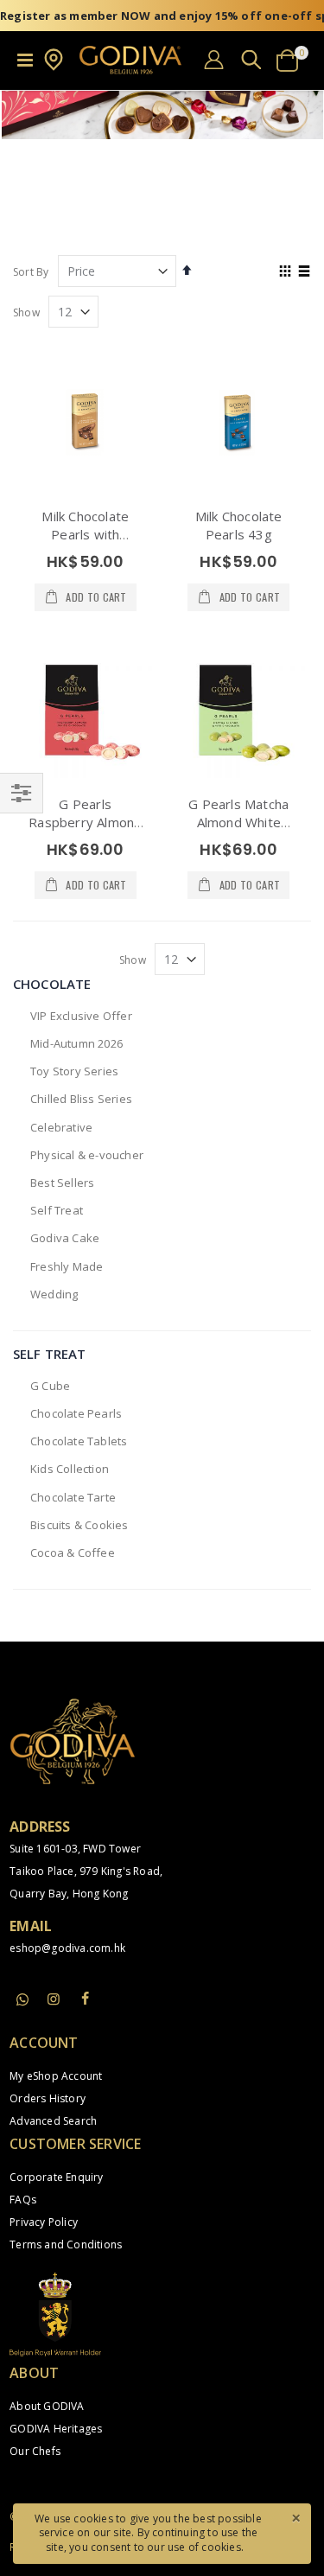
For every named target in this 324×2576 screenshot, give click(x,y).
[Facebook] (86, 1999)
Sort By (31, 272)
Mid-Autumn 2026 (76, 1043)
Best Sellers (62, 1183)
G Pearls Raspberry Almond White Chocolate (85, 822)
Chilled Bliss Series (81, 1099)
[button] (54, 67)
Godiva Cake (65, 1238)
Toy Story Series (74, 1071)
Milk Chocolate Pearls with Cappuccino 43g (85, 534)
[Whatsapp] (22, 2000)
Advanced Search (53, 2121)
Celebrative (61, 1127)
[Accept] (295, 2517)
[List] (305, 272)
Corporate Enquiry (56, 2177)
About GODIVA (47, 2406)
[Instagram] (54, 1999)
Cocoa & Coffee (73, 1553)
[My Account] (214, 59)
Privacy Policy (44, 2222)
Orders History (48, 2098)
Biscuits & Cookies (79, 1525)
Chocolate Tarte (73, 1497)
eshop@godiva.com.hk (67, 1948)
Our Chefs (35, 2451)
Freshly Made (67, 1266)
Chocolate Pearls (76, 1413)
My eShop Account (56, 2076)
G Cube (50, 1386)
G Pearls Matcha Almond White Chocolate (238, 822)
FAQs (23, 2200)
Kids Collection (70, 1469)
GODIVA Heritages (56, 2429)
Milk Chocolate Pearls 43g (239, 525)
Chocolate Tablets (79, 1441)
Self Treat (57, 1210)
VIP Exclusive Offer (81, 1016)
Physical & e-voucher (87, 1155)
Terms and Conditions (66, 2244)
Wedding (54, 1294)
